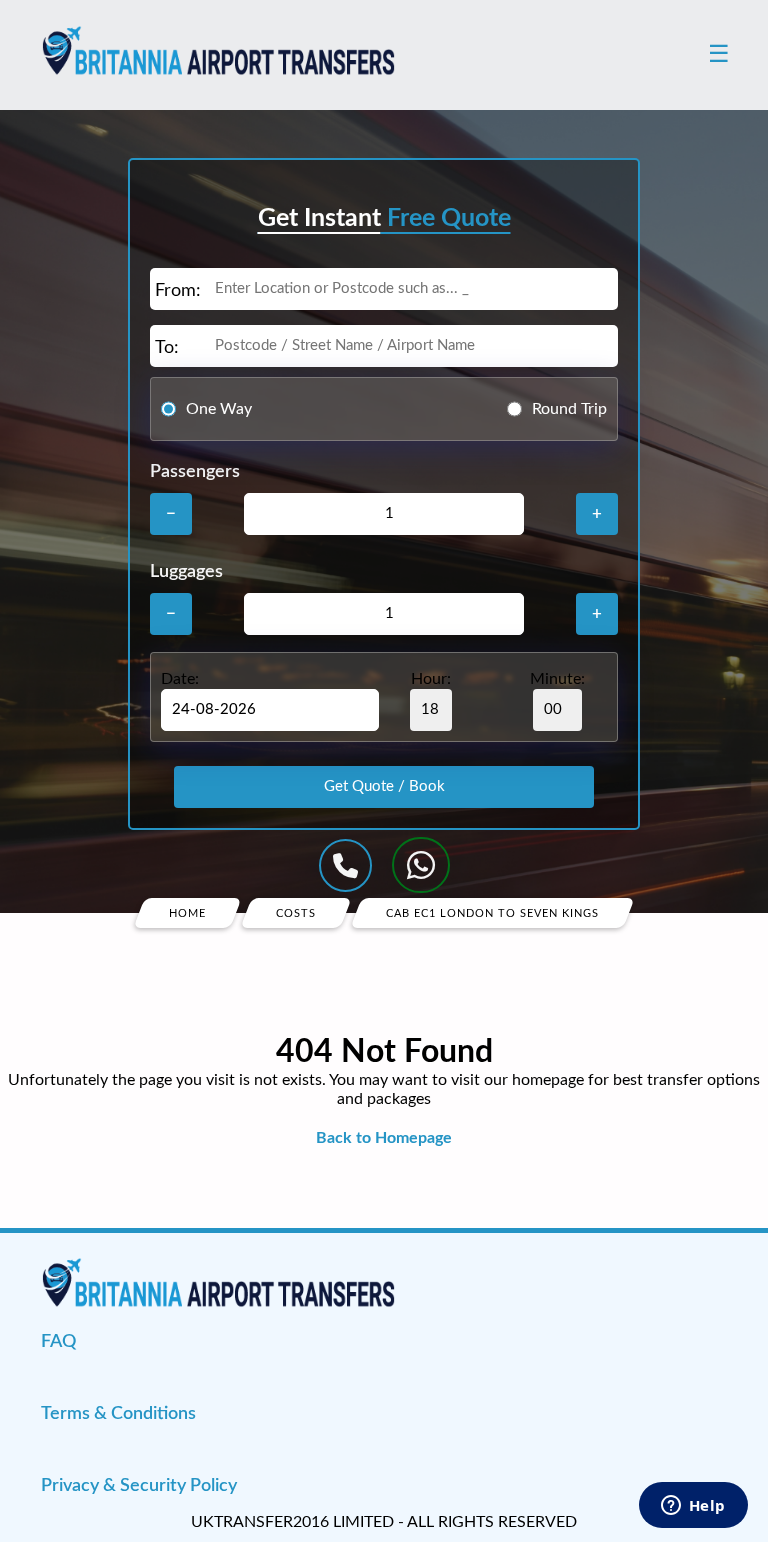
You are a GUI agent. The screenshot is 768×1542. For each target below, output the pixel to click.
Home (187, 913)
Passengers (195, 472)
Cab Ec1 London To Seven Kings (492, 913)
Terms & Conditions (118, 1414)
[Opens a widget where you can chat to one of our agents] (693, 1507)
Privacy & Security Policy (139, 1486)
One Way (219, 409)
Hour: (431, 679)
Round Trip (569, 409)
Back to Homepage (384, 1138)
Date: (180, 679)
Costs (296, 913)
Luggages (186, 572)
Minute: (557, 679)
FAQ (58, 1342)
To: (167, 348)
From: (178, 291)
